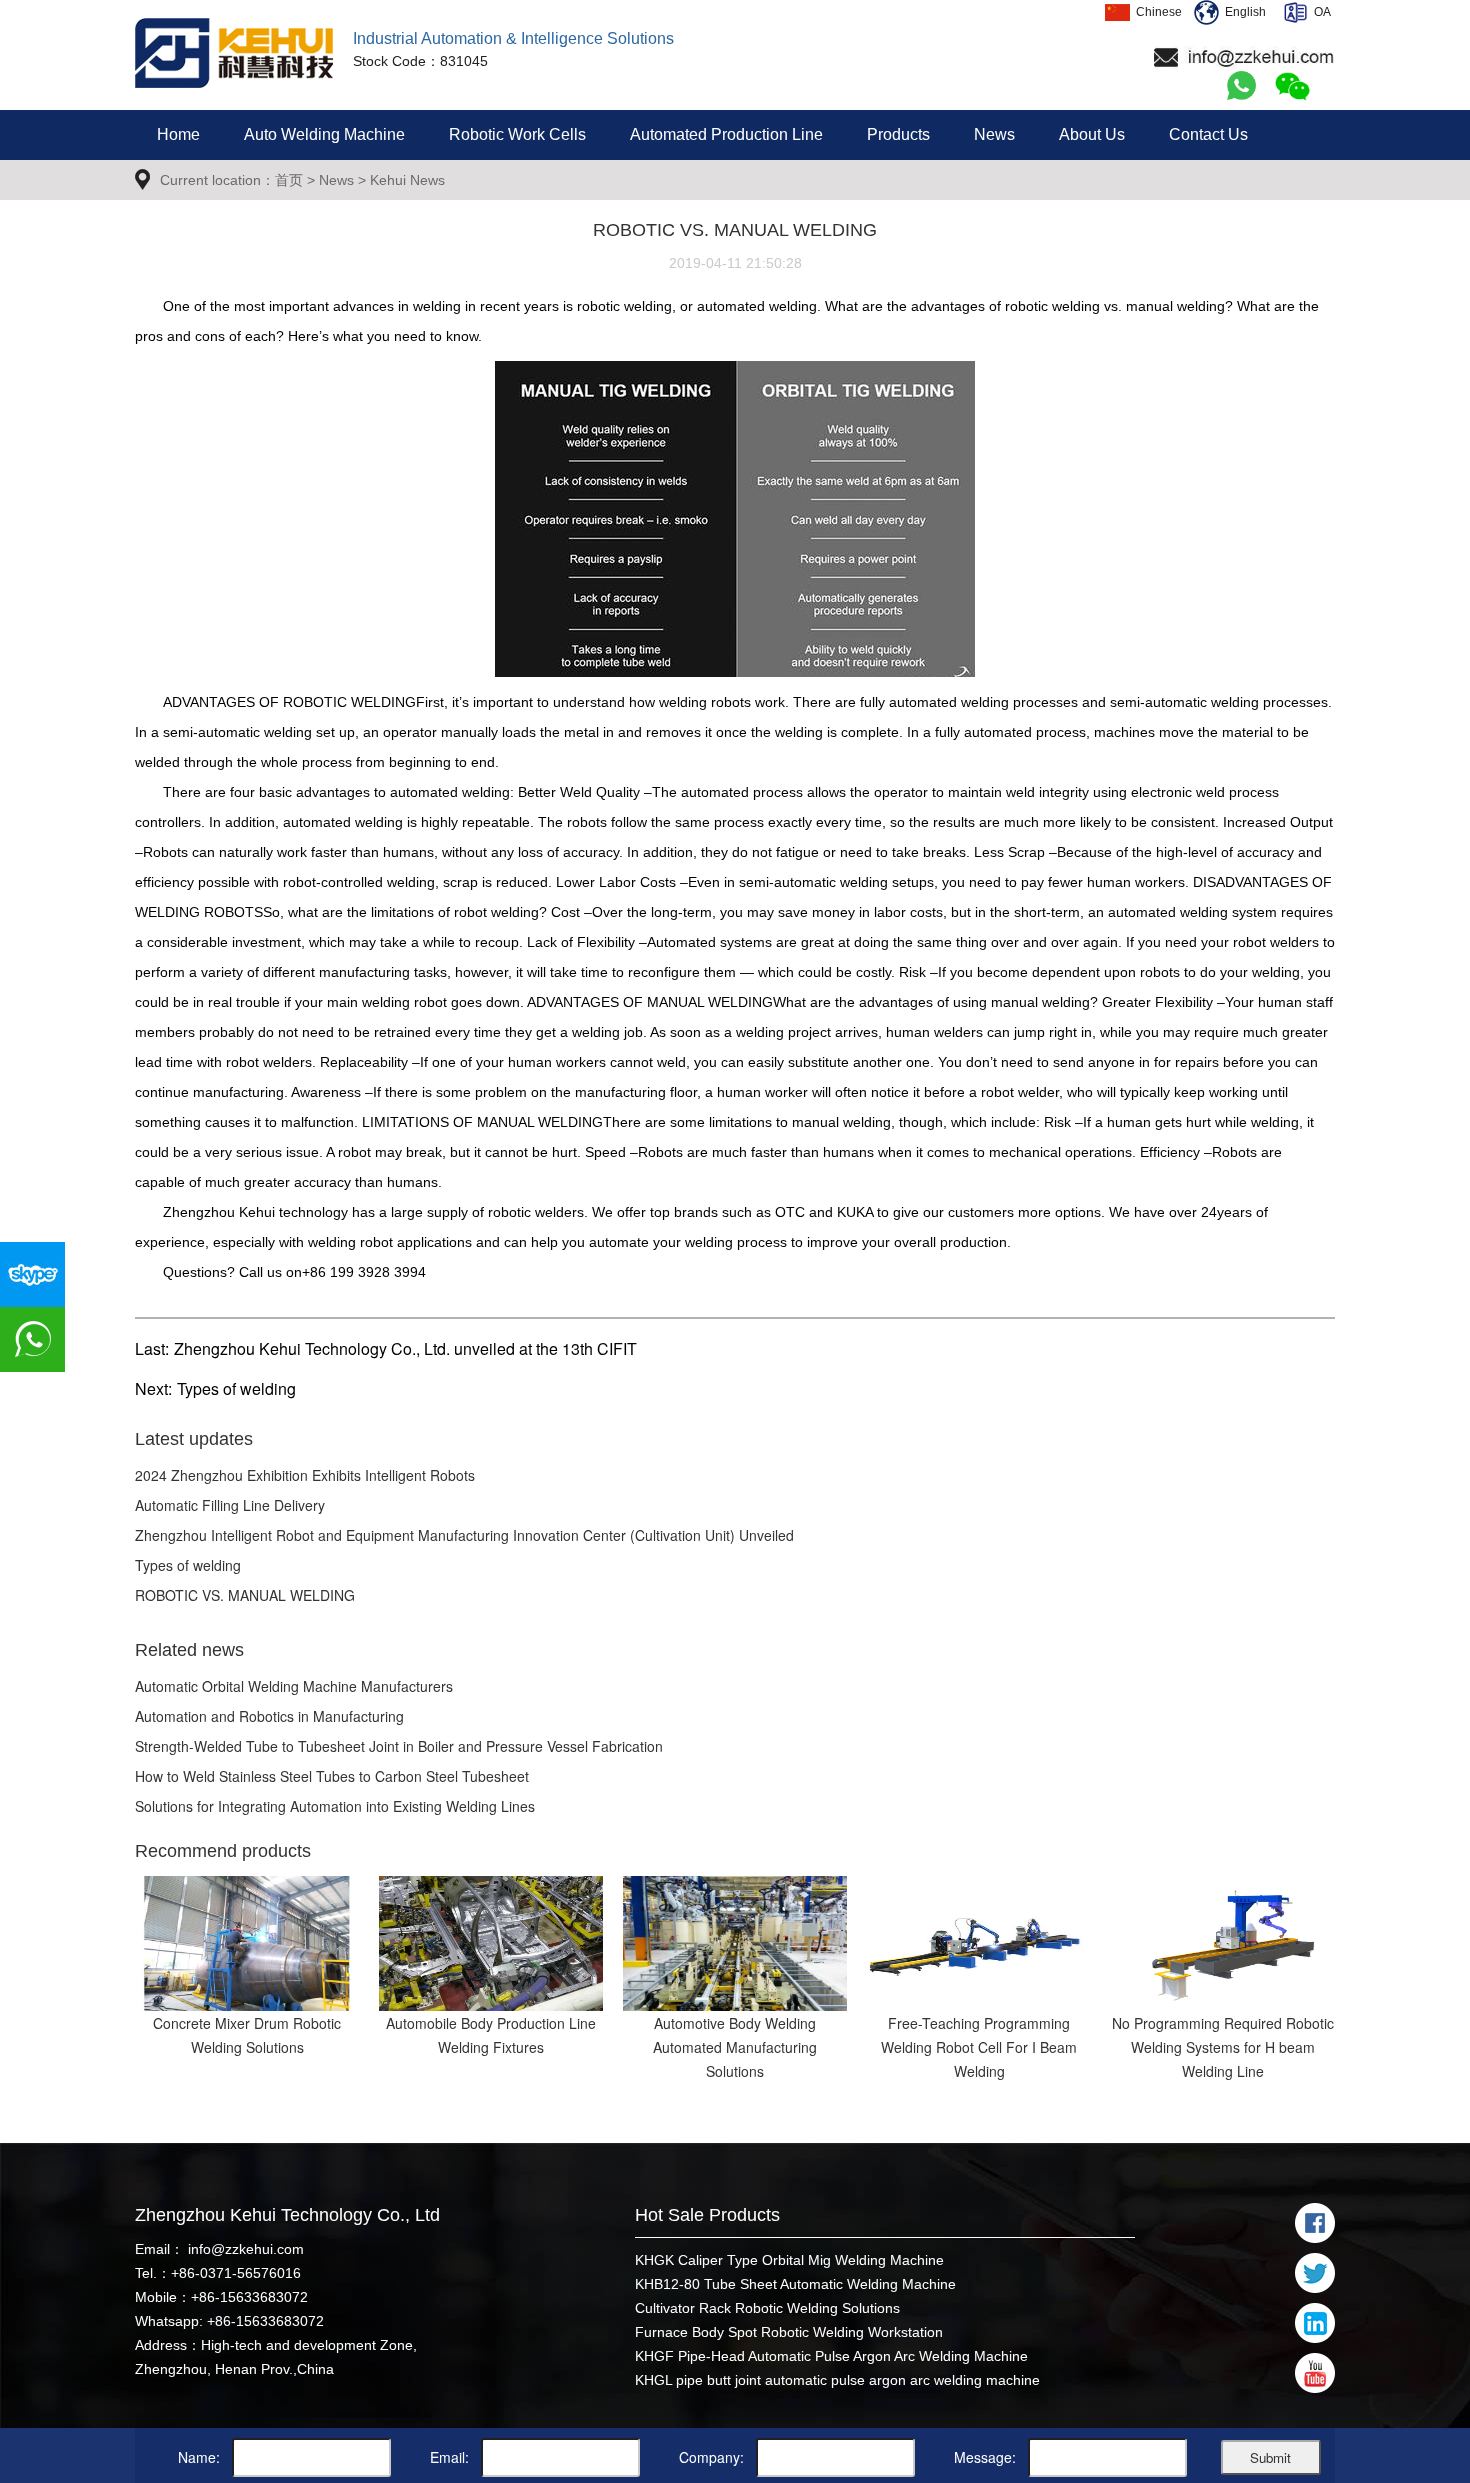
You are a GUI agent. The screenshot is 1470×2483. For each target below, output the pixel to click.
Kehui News (407, 180)
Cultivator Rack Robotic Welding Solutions (767, 2308)
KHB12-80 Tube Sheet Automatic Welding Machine (795, 2284)
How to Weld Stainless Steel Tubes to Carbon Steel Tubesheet (332, 1776)
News (994, 134)
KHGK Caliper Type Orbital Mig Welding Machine (789, 2260)
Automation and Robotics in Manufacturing (269, 1716)
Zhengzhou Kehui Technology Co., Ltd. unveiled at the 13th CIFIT (405, 1348)
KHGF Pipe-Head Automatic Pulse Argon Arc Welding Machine (831, 2356)
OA (1319, 12)
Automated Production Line (726, 134)
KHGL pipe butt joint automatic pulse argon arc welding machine (837, 2380)
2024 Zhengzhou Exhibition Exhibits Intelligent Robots (305, 1475)
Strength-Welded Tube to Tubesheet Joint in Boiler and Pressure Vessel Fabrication (399, 1746)
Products (898, 134)
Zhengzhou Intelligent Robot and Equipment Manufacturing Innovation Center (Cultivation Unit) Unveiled (464, 1535)
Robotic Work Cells (517, 134)
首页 (289, 180)
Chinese (1156, 12)
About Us (1092, 134)
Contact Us (1208, 134)
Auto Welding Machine (324, 134)
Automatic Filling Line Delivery (230, 1505)
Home (178, 134)
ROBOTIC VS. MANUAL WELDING (245, 1595)
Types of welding (236, 1388)
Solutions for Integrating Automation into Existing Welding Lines (335, 1806)
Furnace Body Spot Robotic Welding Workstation (789, 2332)
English (1242, 12)
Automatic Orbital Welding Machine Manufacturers (294, 1686)
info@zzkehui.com (244, 2249)
